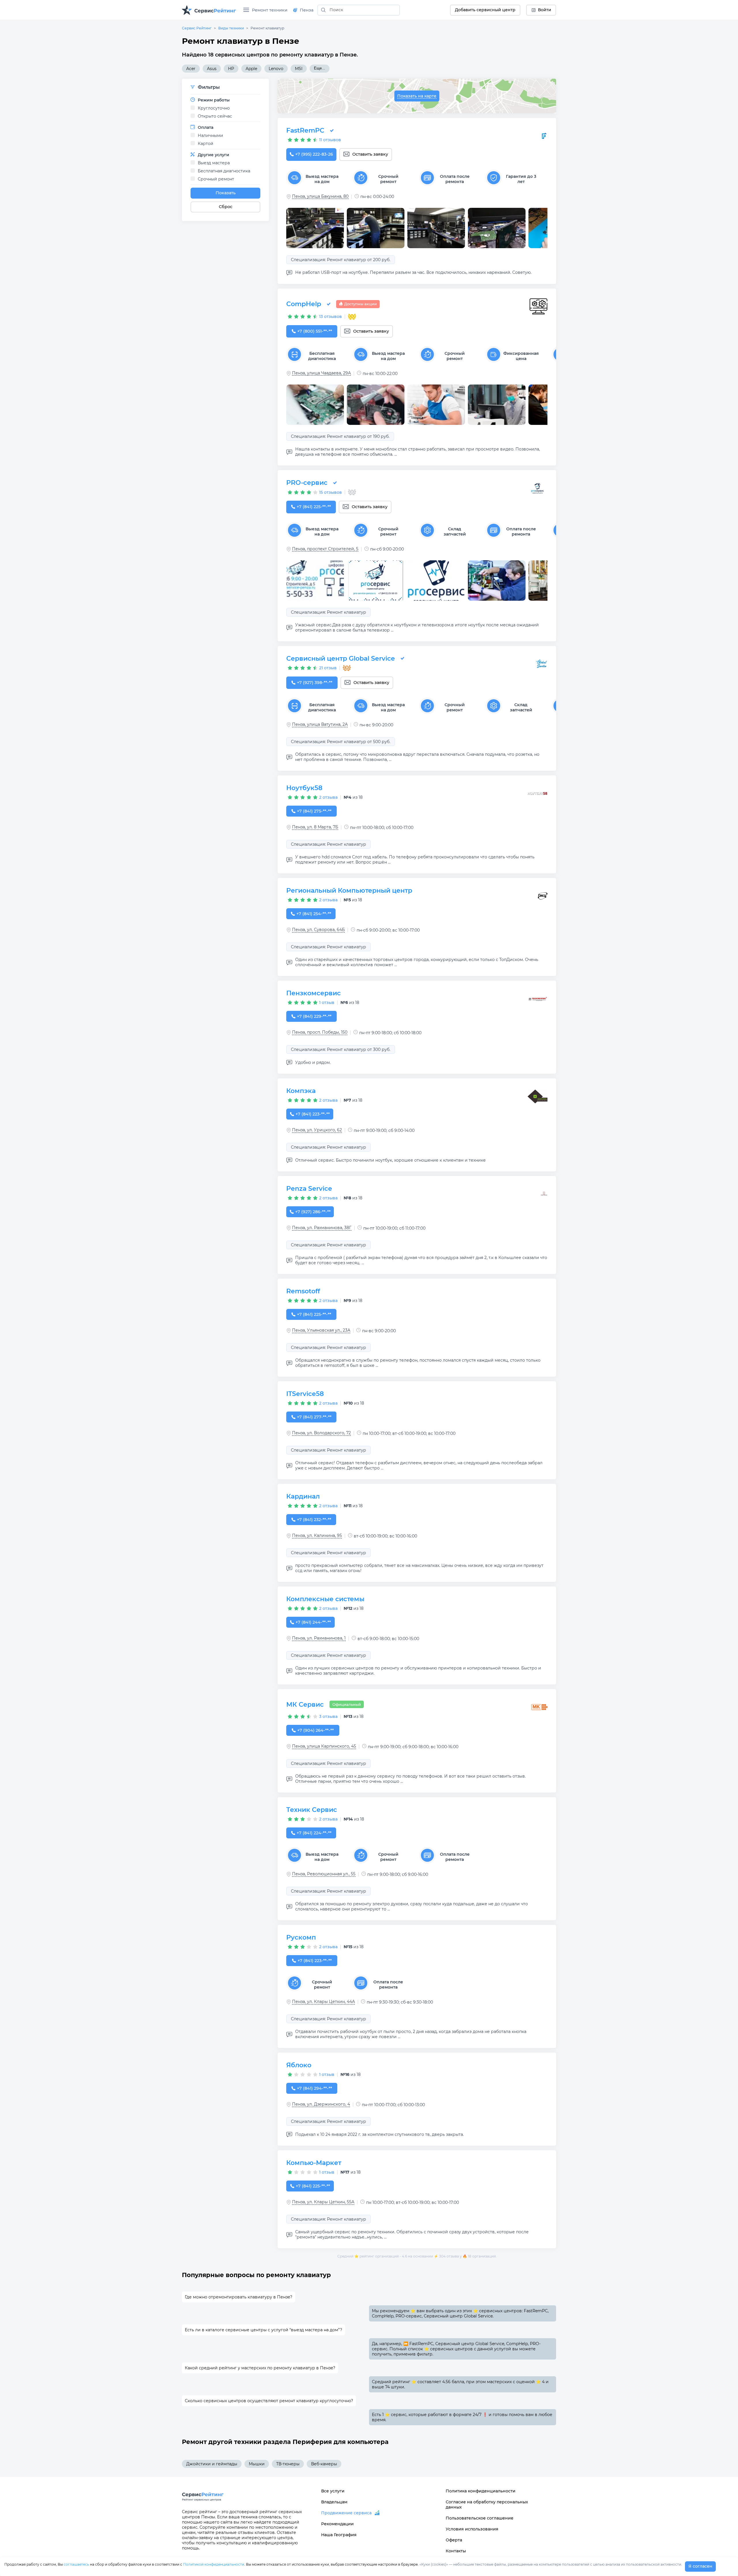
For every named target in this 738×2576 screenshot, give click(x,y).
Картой (206, 144)
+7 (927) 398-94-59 (315, 683)
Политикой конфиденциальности (214, 2564)
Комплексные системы (325, 1599)
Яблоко (299, 2065)
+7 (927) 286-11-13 (313, 1212)
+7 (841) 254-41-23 (314, 914)
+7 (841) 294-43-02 (315, 2088)
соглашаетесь (76, 2564)
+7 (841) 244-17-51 (313, 1622)
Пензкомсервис (314, 993)
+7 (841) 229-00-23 (314, 1016)
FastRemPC (305, 130)
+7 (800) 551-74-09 (315, 331)
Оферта (454, 2540)
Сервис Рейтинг (197, 28)
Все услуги (333, 2491)
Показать (226, 193)
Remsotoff (303, 1291)
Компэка (301, 1091)
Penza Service (309, 1189)
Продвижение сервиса (346, 2513)
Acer (191, 69)
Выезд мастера (214, 163)
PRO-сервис (307, 483)
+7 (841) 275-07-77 (314, 811)
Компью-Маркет (314, 2163)
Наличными (210, 135)
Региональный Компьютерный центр (349, 891)
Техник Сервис (312, 1810)
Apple (251, 69)
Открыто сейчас (215, 116)
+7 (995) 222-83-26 (314, 154)
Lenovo (276, 69)
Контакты (456, 2551)
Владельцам (334, 2502)
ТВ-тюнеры (288, 2464)
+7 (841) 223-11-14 (312, 1114)
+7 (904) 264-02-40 (316, 1730)
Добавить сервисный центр (485, 10)
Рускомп (301, 1937)
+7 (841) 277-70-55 (314, 1417)
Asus (212, 69)
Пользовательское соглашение (480, 2518)
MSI (299, 69)
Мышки (257, 2464)
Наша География (339, 2535)
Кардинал (303, 1496)
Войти (545, 10)
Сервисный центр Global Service (341, 658)
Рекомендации (337, 2524)
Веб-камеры (324, 2464)
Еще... (320, 68)
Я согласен (700, 2566)
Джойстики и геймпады (212, 2464)
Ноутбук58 (304, 788)
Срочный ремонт (216, 179)
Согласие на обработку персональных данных (487, 2505)
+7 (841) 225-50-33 (314, 507)
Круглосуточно (214, 108)
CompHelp (304, 304)
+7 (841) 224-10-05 (314, 1833)
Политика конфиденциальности (481, 2491)
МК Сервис (305, 1705)
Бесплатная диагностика (224, 171)
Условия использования (472, 2529)
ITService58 (305, 1394)
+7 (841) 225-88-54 (314, 1314)
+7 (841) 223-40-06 (315, 1961)
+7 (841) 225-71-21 (313, 2186)
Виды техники (231, 28)
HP (231, 69)
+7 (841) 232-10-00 (314, 1520)
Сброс (226, 207)
